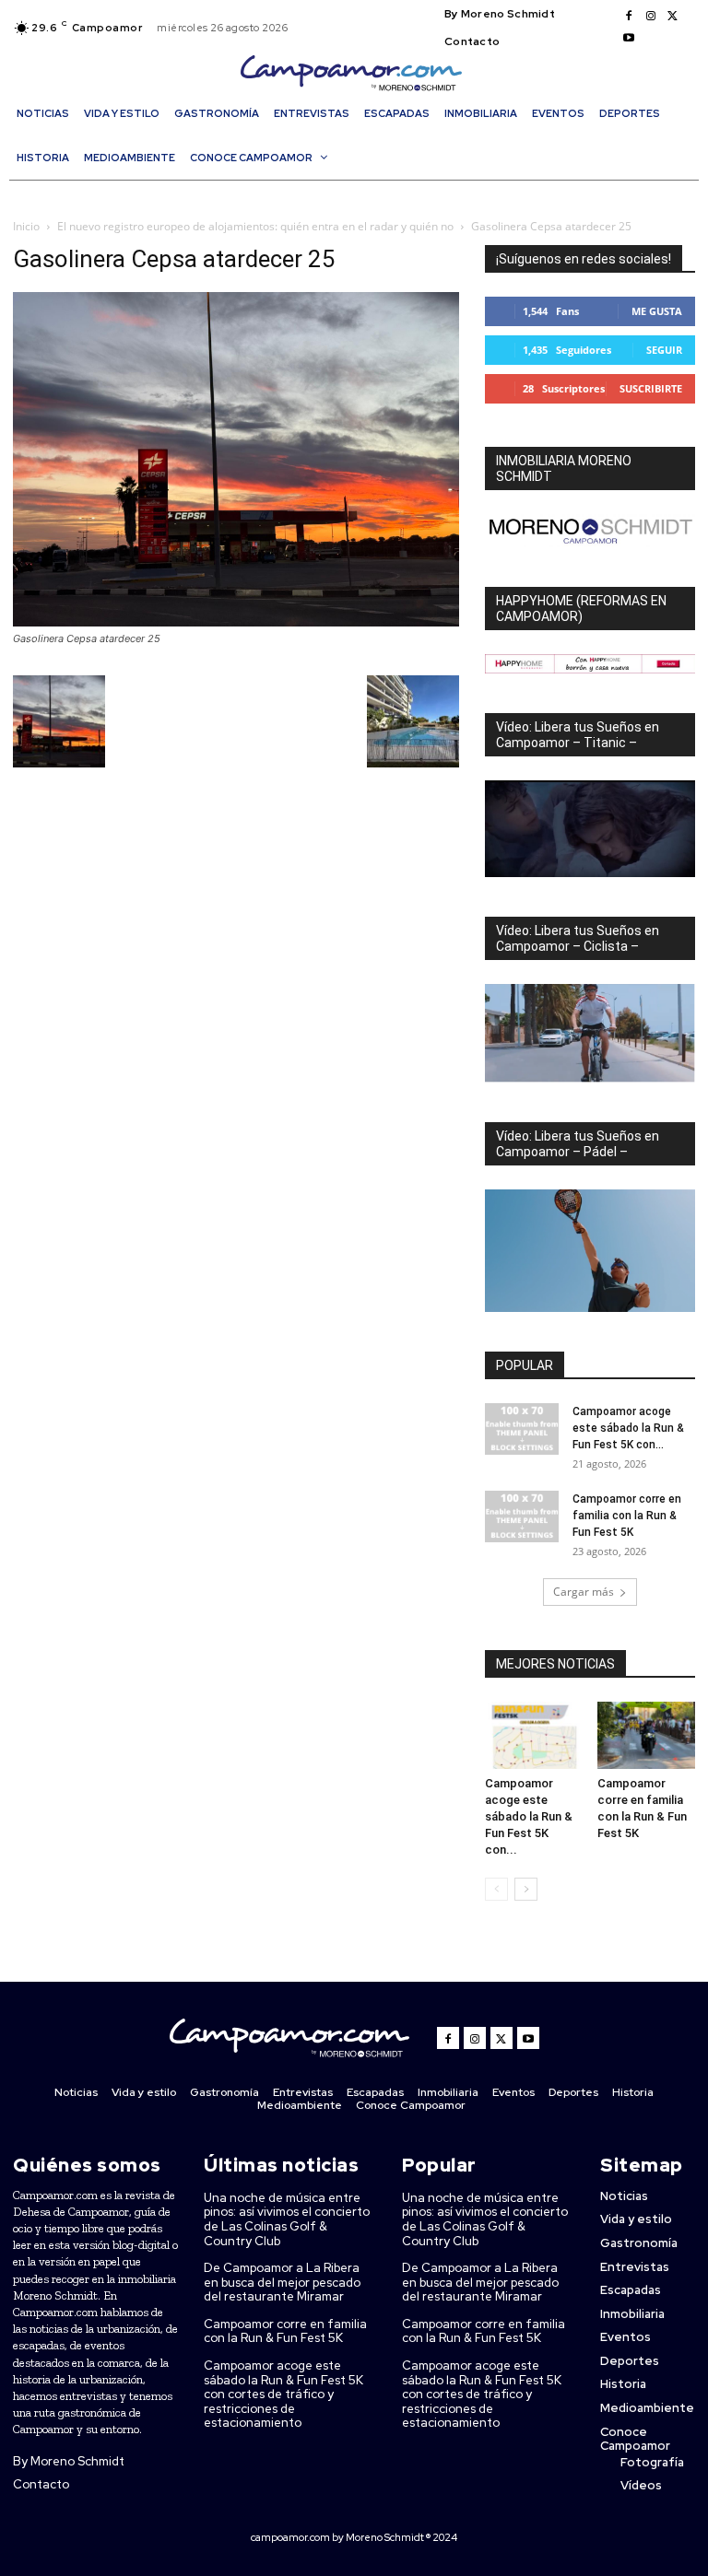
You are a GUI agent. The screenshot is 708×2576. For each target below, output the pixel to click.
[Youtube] (629, 39)
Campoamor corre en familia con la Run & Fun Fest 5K (627, 1516)
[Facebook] (629, 17)
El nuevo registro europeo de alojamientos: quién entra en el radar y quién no (255, 226)
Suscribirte (651, 388)
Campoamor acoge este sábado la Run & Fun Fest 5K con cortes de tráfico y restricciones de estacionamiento (283, 2394)
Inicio (26, 226)
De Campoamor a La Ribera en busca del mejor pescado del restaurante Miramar (282, 2282)
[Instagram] (651, 17)
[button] (359, 191)
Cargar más (584, 1592)
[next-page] (526, 1889)
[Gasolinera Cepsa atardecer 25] (236, 621)
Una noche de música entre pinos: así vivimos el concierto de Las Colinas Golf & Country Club (287, 2219)
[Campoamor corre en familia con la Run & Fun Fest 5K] (522, 1516)
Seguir (664, 350)
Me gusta (657, 311)
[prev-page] (496, 1889)
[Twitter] (673, 17)
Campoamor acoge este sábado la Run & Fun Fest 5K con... (628, 1428)
